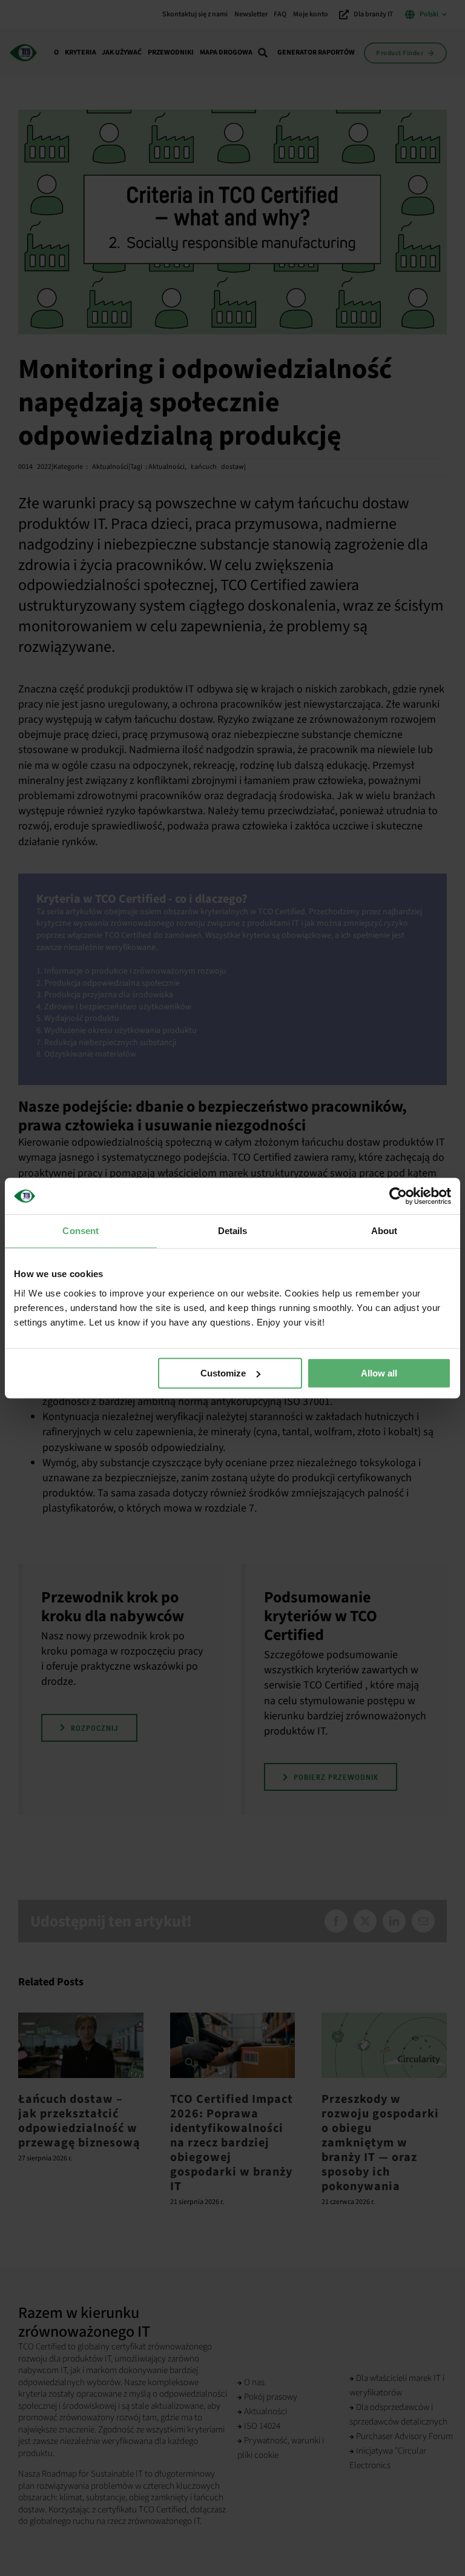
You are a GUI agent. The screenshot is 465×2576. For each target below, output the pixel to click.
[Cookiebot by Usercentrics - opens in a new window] (398, 1196)
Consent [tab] (81, 1231)
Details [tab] (233, 1231)
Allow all (379, 1373)
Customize (223, 1373)
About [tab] (384, 1231)
